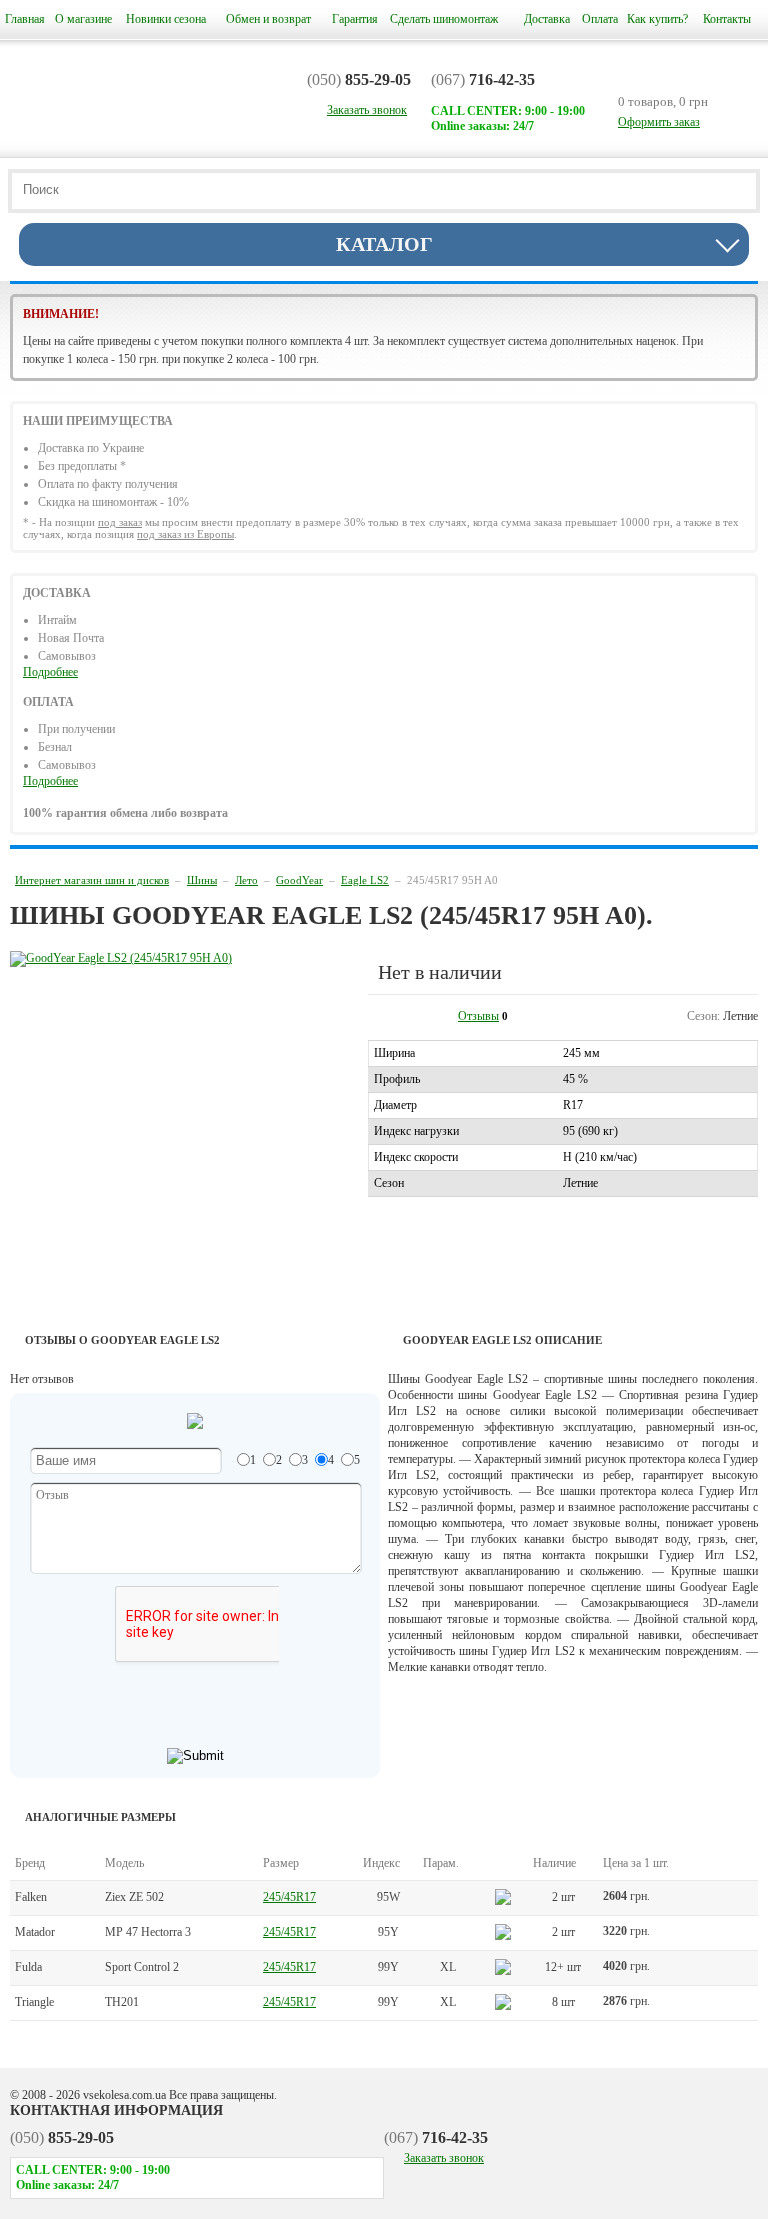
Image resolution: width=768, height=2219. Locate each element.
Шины (202, 880)
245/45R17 (289, 1897)
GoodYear (299, 880)
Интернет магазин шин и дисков (92, 880)
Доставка (547, 19)
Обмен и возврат (268, 19)
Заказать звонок (444, 2158)
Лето (246, 880)
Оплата (600, 19)
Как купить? (657, 19)
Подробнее (50, 672)
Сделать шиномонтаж (444, 19)
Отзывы (478, 1016)
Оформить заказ (659, 122)
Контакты (727, 19)
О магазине (83, 19)
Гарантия (355, 19)
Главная (25, 19)
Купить (714, 1898)
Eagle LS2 (365, 880)
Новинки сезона (166, 19)
